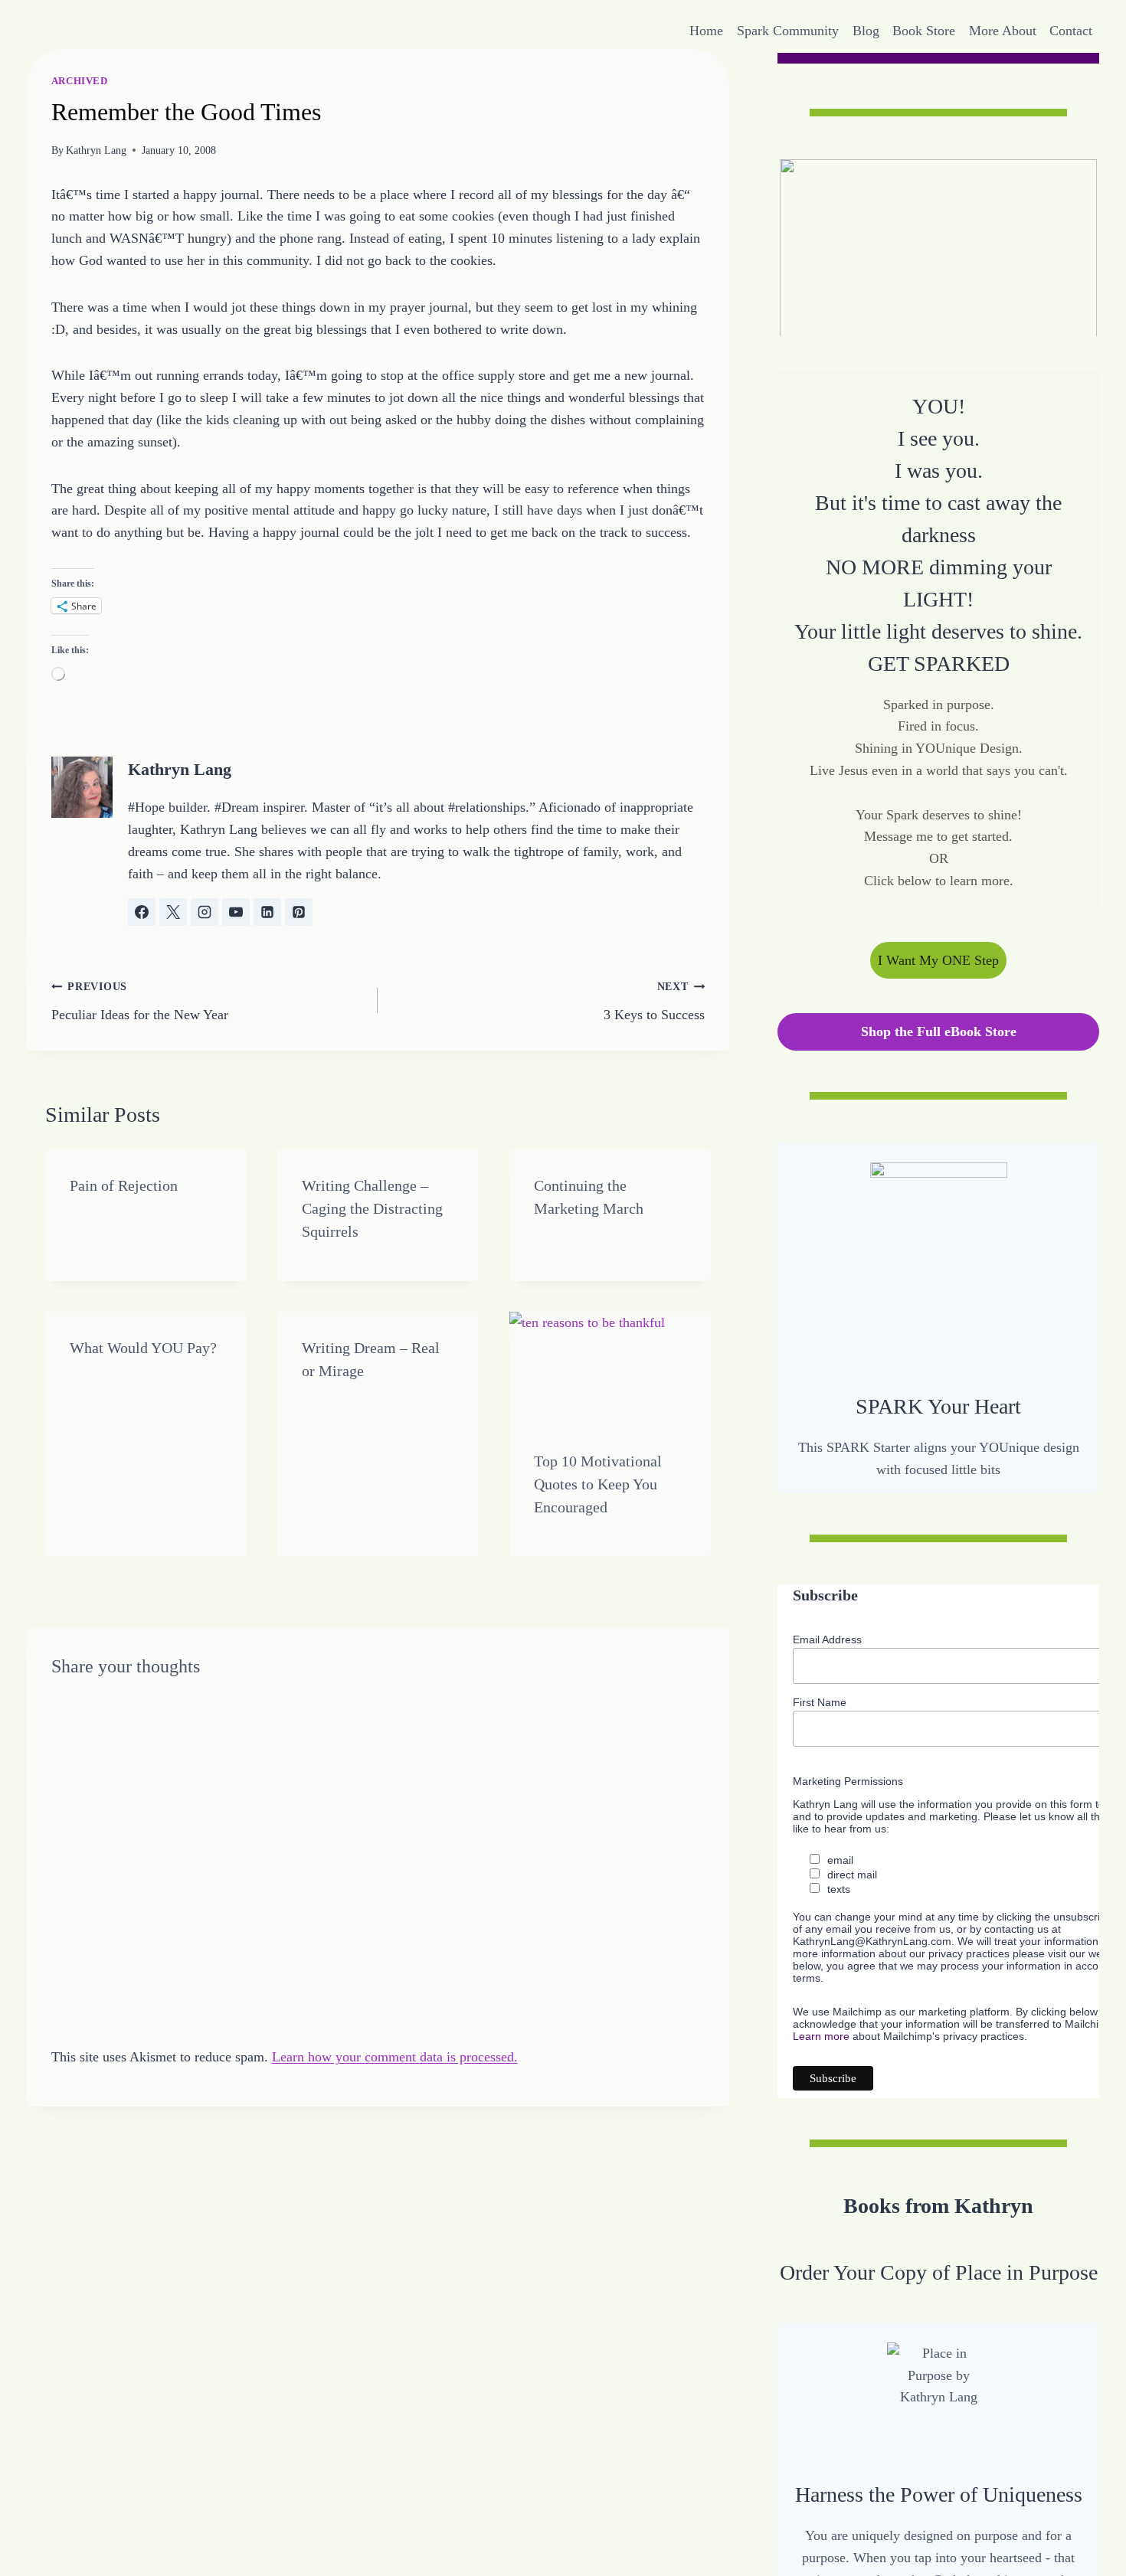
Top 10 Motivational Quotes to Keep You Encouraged (598, 1484)
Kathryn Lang (96, 150)
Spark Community (788, 31)
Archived (80, 81)
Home (706, 31)
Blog (866, 31)
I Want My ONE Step (938, 959)
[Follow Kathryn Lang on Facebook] (142, 912)
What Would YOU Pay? (143, 1348)
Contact (1071, 31)
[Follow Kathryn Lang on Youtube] (236, 912)
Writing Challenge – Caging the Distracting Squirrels (372, 1208)
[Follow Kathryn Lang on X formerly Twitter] (173, 912)
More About (1003, 31)
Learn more (821, 2036)
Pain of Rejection (124, 1185)
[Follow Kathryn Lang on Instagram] (205, 912)
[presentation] (610, 1368)
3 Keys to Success (654, 1001)
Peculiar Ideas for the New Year (140, 1001)
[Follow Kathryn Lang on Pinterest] (299, 912)
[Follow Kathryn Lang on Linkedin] (267, 912)
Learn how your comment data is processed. (395, 2057)
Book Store (924, 31)
